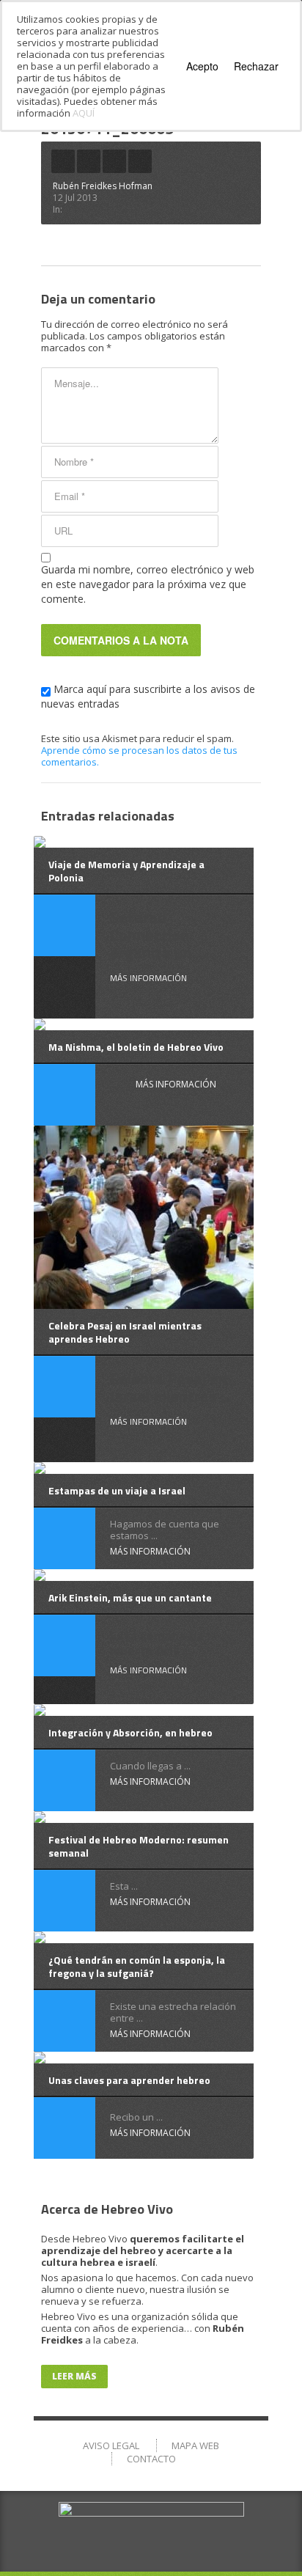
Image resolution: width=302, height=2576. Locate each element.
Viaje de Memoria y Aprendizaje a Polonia (126, 871)
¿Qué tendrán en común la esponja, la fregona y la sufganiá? (137, 1966)
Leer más (74, 2376)
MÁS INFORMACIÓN (148, 978)
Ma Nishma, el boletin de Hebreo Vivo (136, 1047)
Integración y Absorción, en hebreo (130, 1732)
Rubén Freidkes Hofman (103, 186)
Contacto (151, 2459)
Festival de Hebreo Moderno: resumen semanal (139, 1846)
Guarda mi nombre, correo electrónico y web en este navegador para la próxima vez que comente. (148, 584)
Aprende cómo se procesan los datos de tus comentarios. (139, 756)
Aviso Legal (111, 2445)
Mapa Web (195, 2445)
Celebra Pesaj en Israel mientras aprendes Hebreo (125, 1332)
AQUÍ (84, 113)
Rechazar (256, 66)
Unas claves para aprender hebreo (129, 2080)
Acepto (202, 66)
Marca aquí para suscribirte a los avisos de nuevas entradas (148, 696)
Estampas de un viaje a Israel (117, 1490)
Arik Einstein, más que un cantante (130, 1597)
